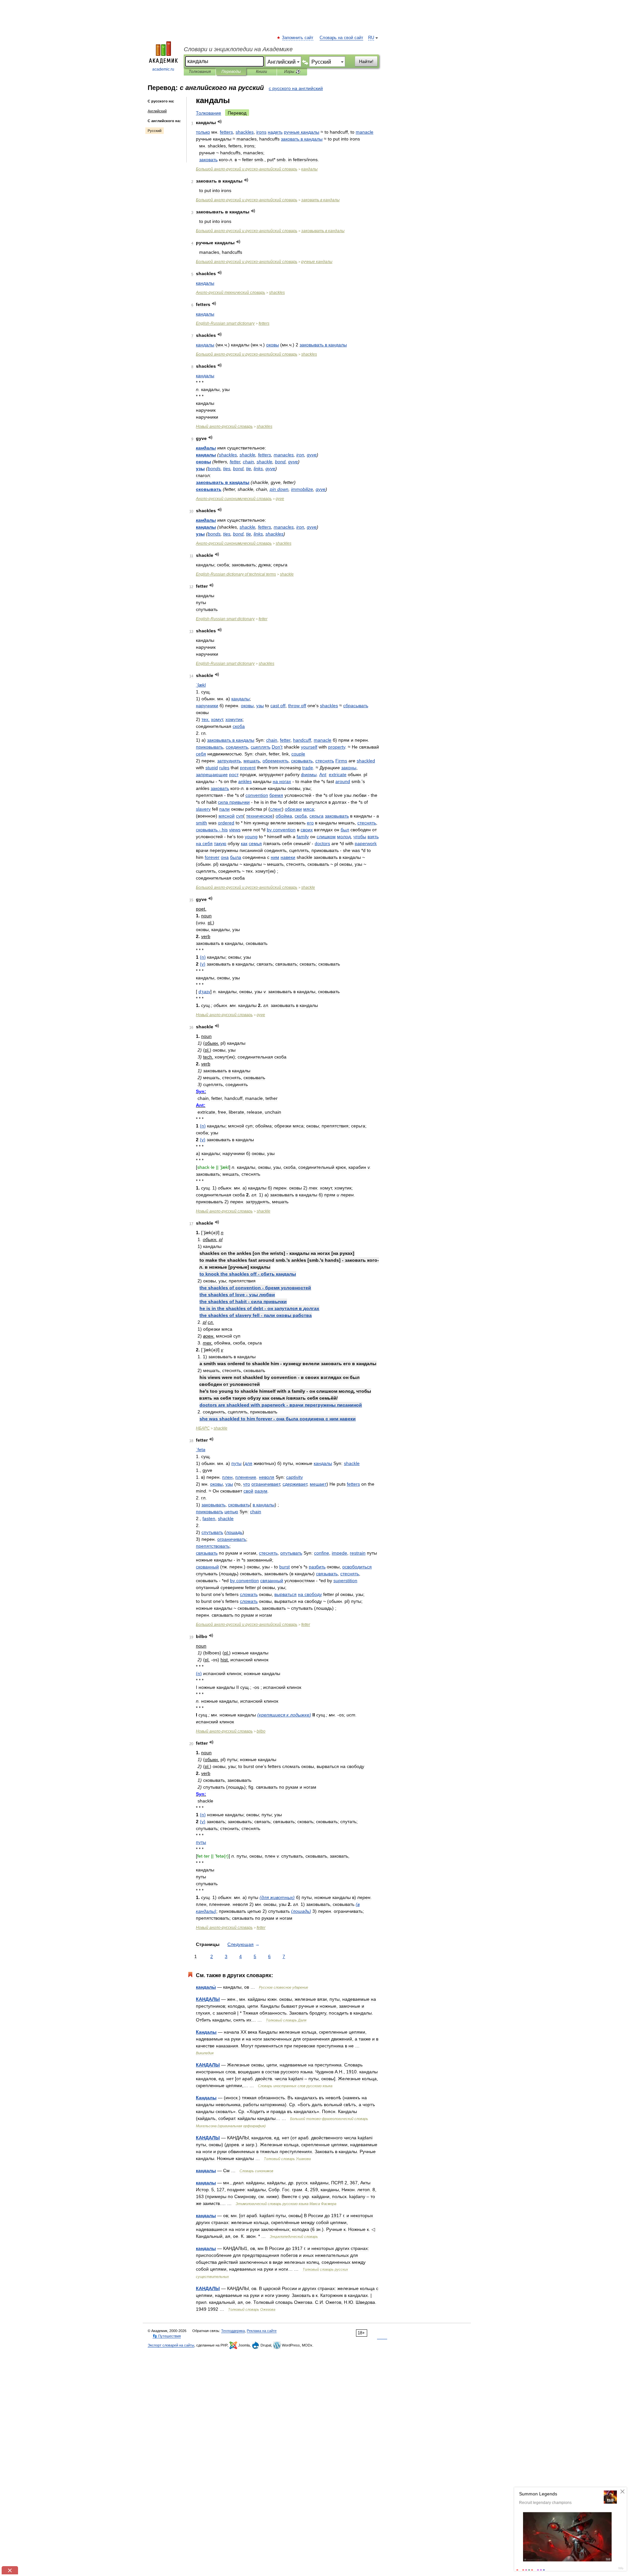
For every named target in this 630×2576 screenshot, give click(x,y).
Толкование (209, 113)
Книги (262, 72)
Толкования (200, 72)
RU (371, 38)
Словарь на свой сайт (341, 38)
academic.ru (163, 69)
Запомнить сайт (298, 38)
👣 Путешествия (167, 2336)
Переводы (231, 72)
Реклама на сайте (262, 2331)
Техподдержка (233, 2331)
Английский (157, 111)
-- (247, 169)
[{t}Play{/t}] (220, 122)
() (203, 957)
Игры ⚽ (292, 72)
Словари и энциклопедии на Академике (238, 49)
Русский (155, 131)
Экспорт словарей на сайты (171, 2345)
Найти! (366, 61)
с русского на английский (296, 88)
